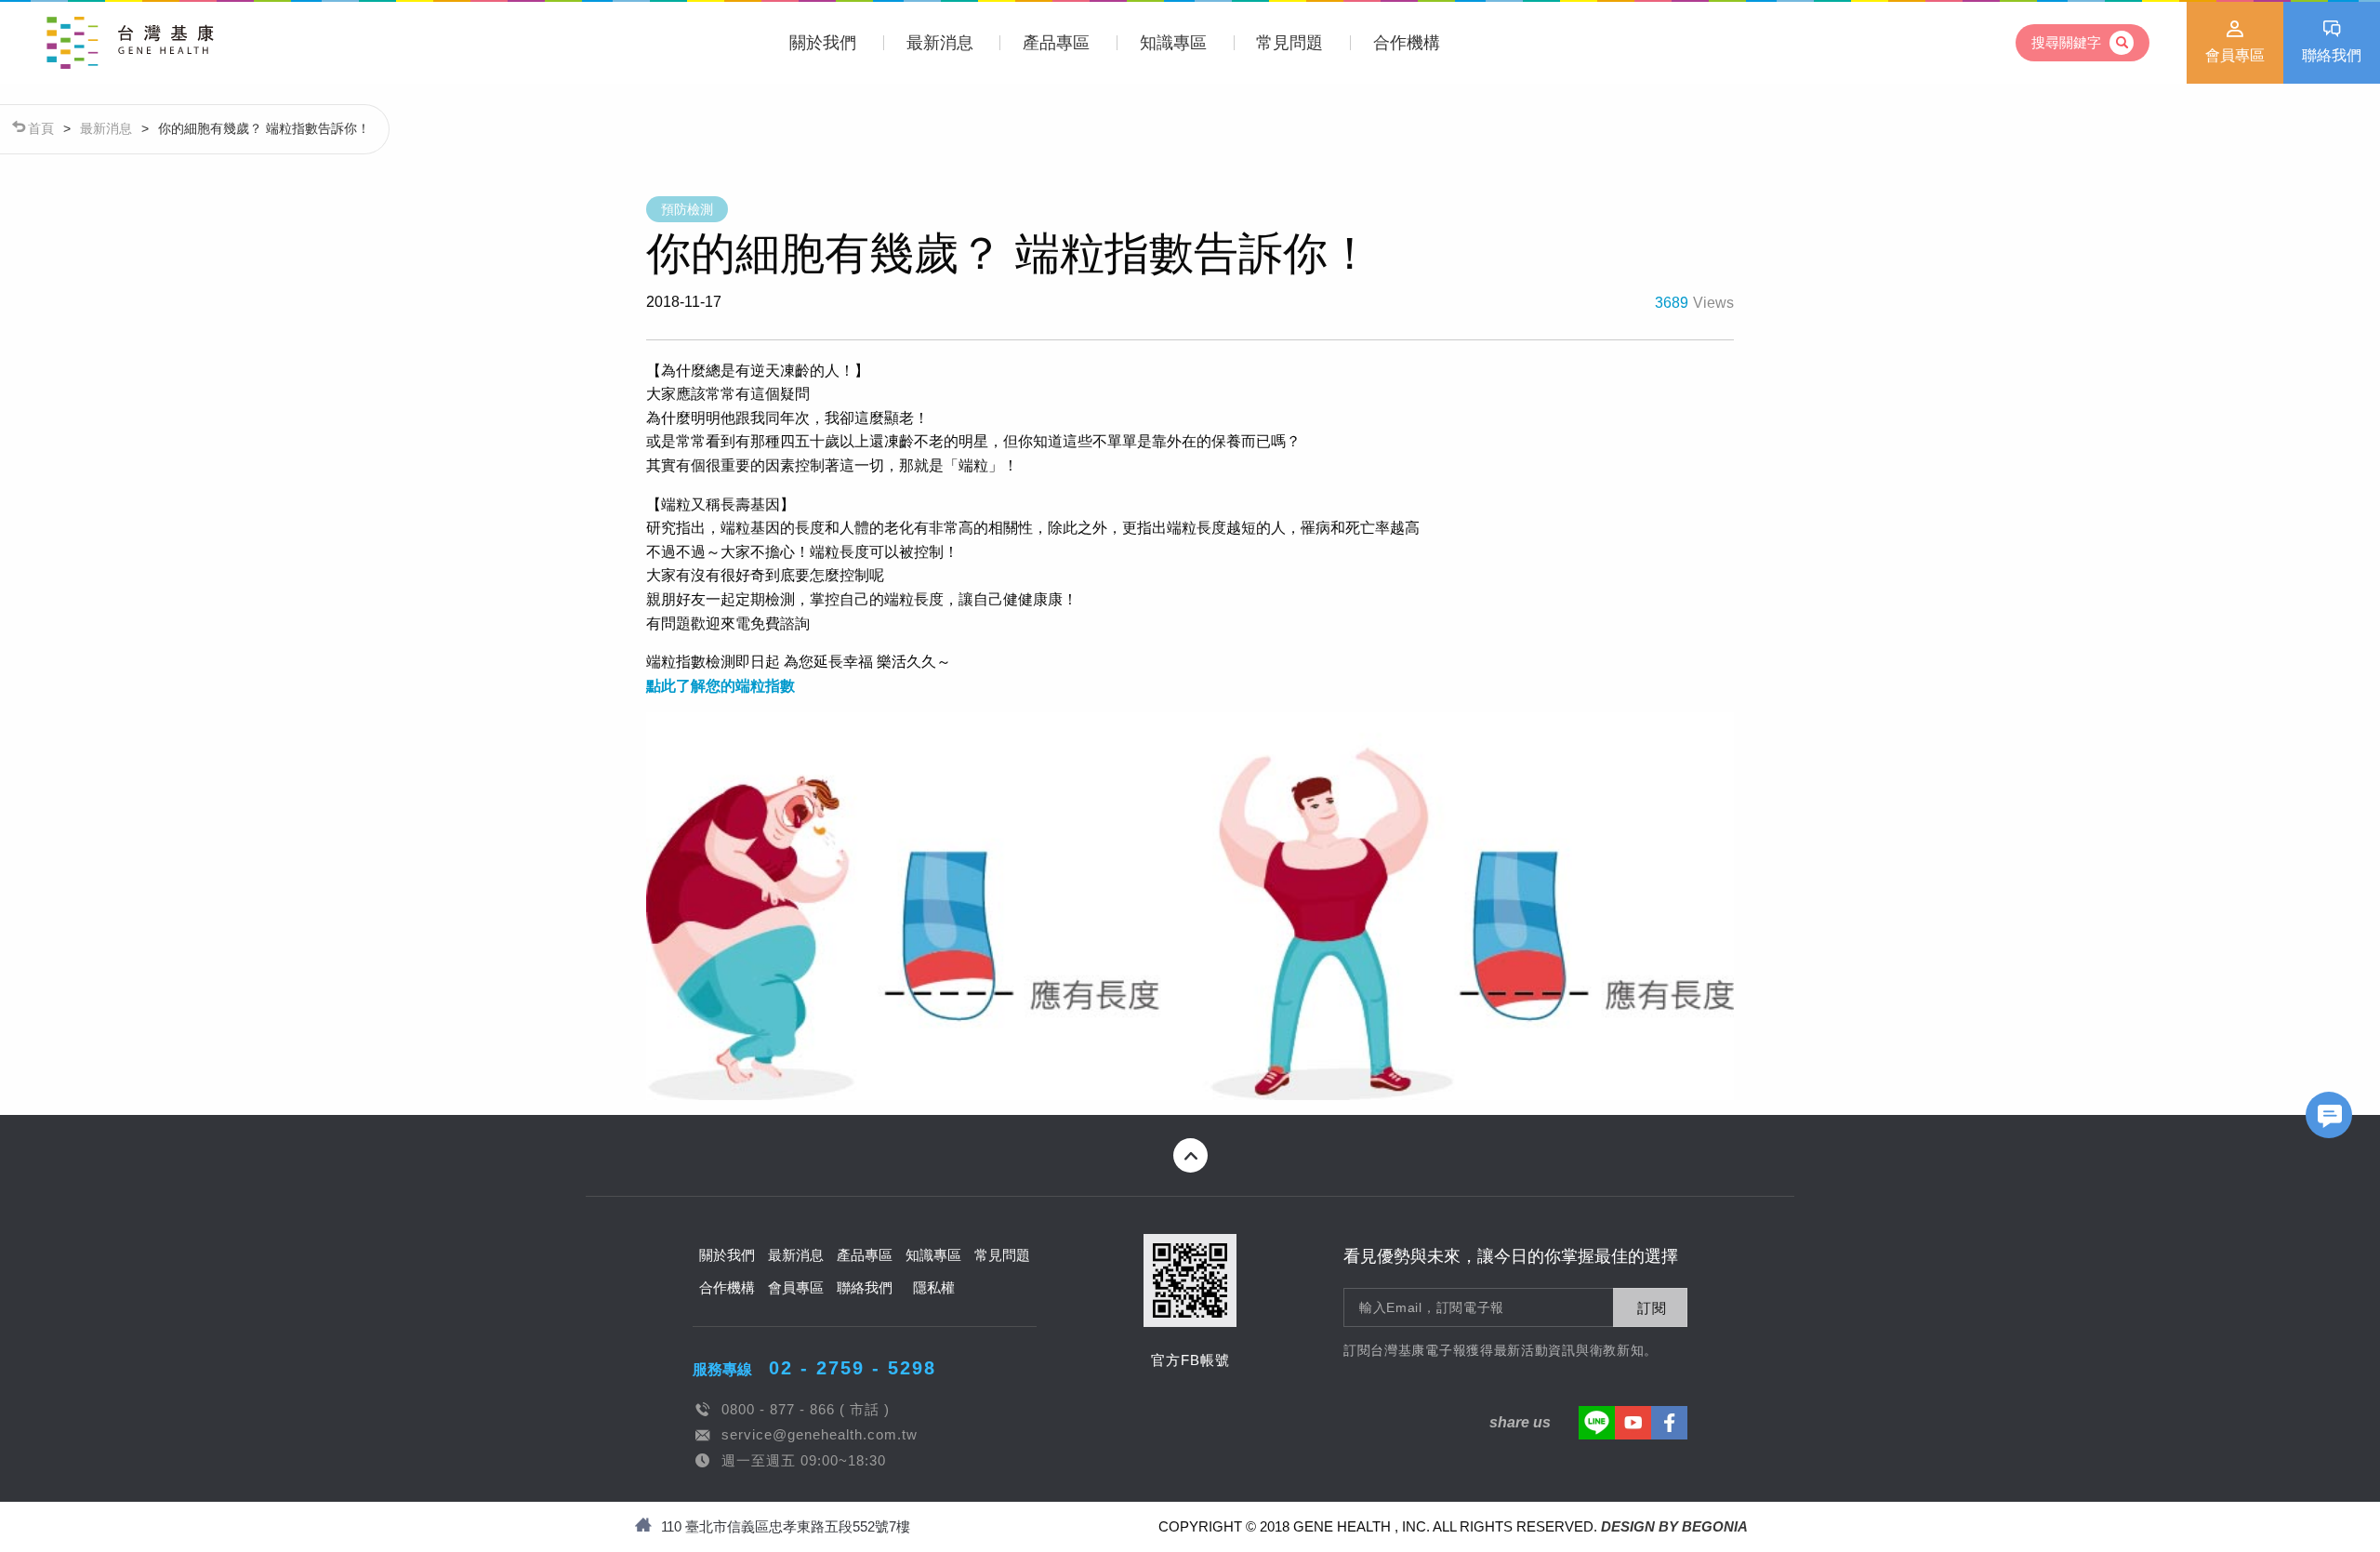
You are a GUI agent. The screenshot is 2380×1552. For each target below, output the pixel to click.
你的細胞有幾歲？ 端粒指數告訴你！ (264, 128)
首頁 (41, 128)
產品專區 (1056, 43)
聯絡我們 (2332, 55)
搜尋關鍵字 (2068, 42)
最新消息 (940, 43)
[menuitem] (823, 43)
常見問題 (1289, 43)
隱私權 (934, 1287)
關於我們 (823, 43)
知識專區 (1173, 43)
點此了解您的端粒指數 (721, 686)
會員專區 (2235, 55)
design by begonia (1674, 1526)
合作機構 (1407, 43)
